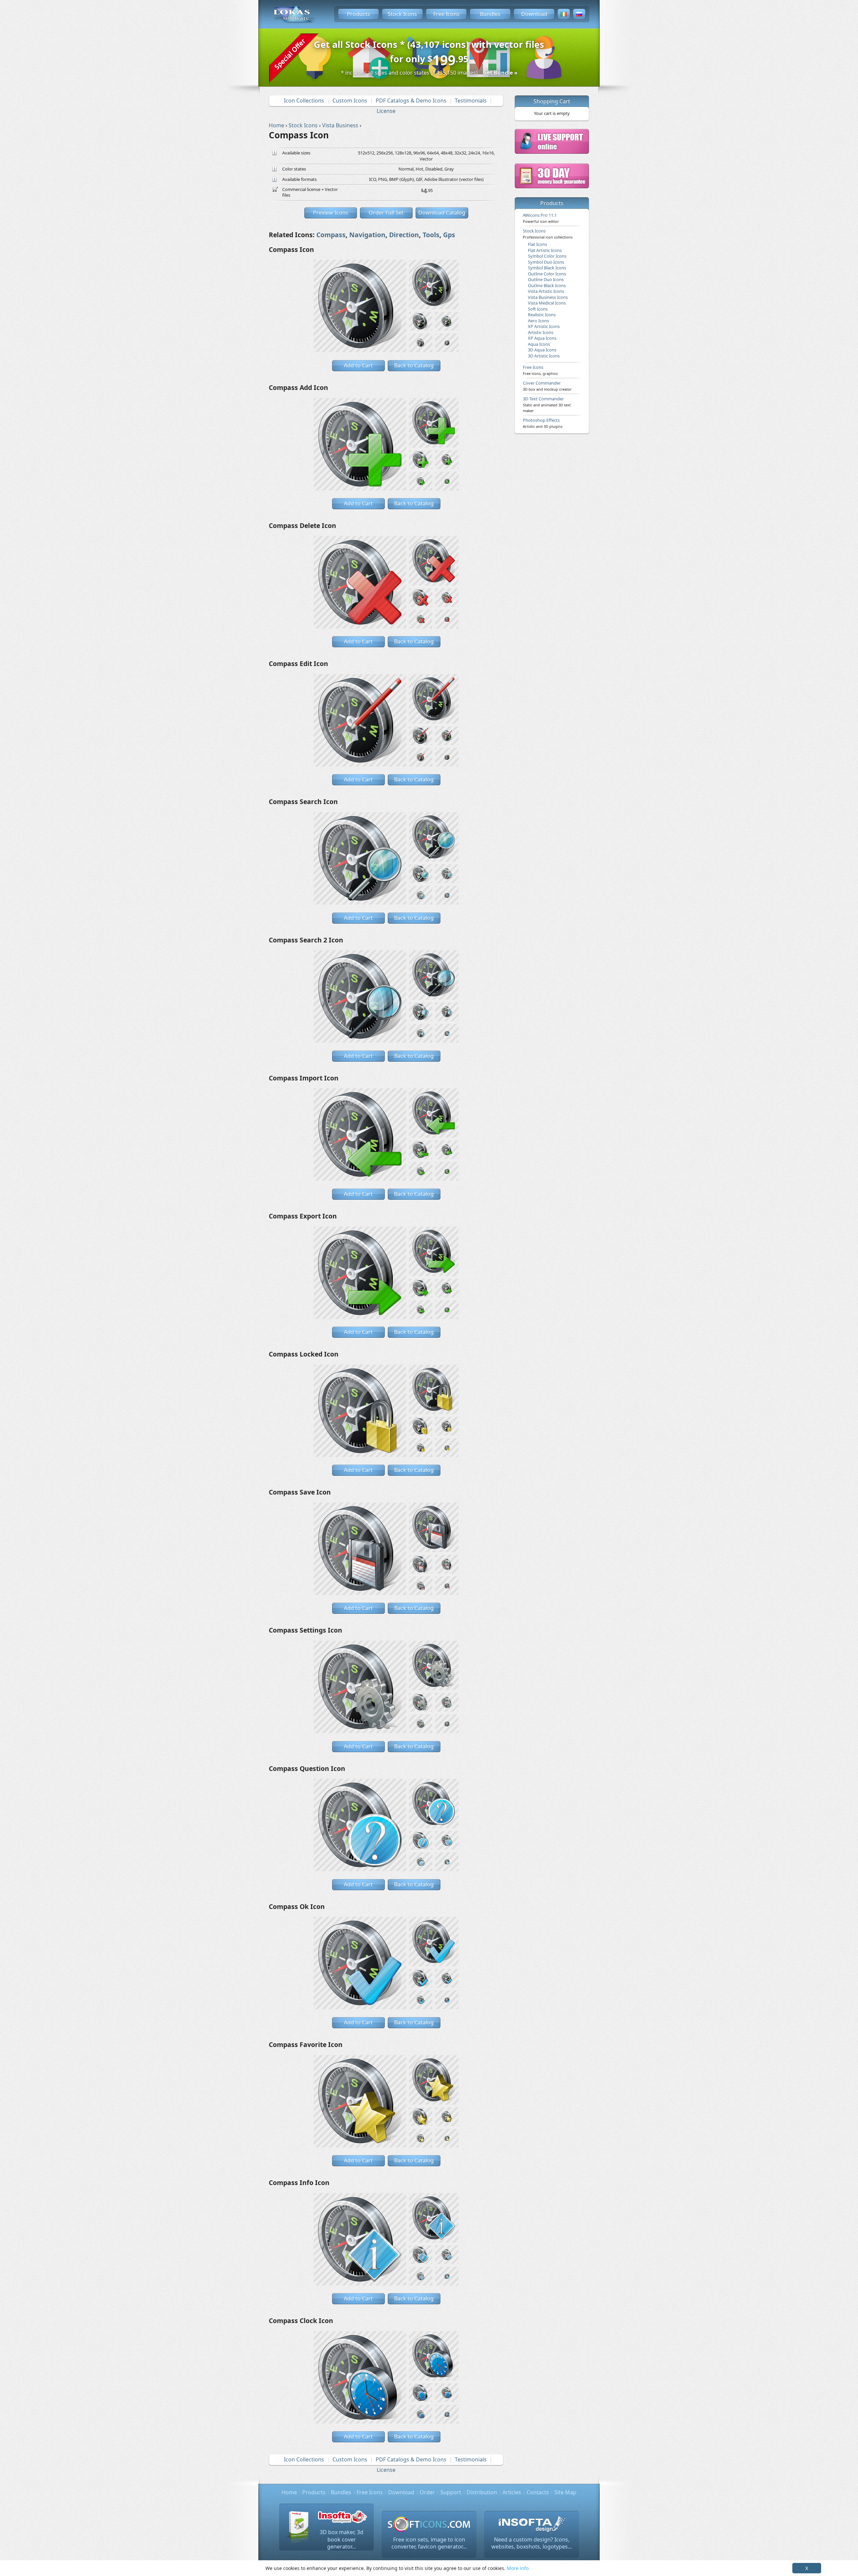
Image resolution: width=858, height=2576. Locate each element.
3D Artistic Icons (544, 356)
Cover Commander (547, 386)
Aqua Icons (539, 344)
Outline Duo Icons (546, 279)
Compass (331, 235)
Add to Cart (358, 365)
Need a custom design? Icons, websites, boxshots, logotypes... (532, 2543)
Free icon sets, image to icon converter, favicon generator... (429, 2543)
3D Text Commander (547, 404)
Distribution (482, 2492)
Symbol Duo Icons (546, 262)
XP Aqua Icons (542, 338)
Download (534, 14)
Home (289, 2492)
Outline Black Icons (547, 285)
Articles (512, 2492)
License (386, 111)
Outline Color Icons (547, 274)
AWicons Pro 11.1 (541, 218)
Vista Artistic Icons (546, 291)
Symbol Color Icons (547, 256)
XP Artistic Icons (544, 326)
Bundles (490, 14)
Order (427, 2492)
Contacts (538, 2492)
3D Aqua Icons (542, 350)
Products (358, 14)
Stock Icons (402, 14)
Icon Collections (304, 101)
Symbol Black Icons (547, 268)
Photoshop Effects (543, 423)
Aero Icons (538, 321)
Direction (404, 235)
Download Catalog (442, 212)
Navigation (367, 235)
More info (518, 2568)
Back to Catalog (414, 365)
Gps (449, 235)
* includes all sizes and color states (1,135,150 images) (429, 73)
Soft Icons (538, 309)
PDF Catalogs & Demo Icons (411, 101)
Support (451, 2492)
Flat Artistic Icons (545, 250)
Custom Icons (350, 101)
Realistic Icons (542, 315)
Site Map (565, 2492)
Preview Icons (331, 212)
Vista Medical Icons (547, 303)
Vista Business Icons (548, 297)
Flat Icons (537, 244)
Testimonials (471, 101)
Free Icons (446, 14)
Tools (431, 235)
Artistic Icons (541, 332)
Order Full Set (386, 212)
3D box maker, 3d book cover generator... (342, 2539)
